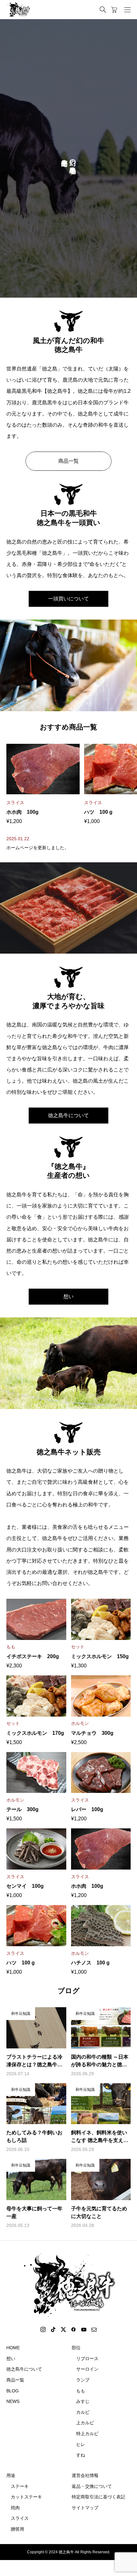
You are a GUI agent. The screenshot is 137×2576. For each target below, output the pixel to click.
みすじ (83, 2401)
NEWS (13, 2401)
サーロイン (87, 2369)
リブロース (87, 2359)
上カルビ (85, 2423)
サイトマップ (85, 2508)
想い (68, 1296)
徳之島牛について (68, 1115)
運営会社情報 (85, 2475)
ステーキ (20, 2486)
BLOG (13, 2391)
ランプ (83, 2380)
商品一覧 (68, 461)
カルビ (83, 2412)
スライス (20, 2518)
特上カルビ (87, 2434)
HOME (13, 2348)
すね (81, 2455)
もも (81, 2391)
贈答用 (18, 2529)
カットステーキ (26, 2497)
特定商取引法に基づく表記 (98, 2497)
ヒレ (81, 2444)
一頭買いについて (68, 599)
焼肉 (15, 2508)
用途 (11, 2475)
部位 (76, 2348)
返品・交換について (92, 2486)
